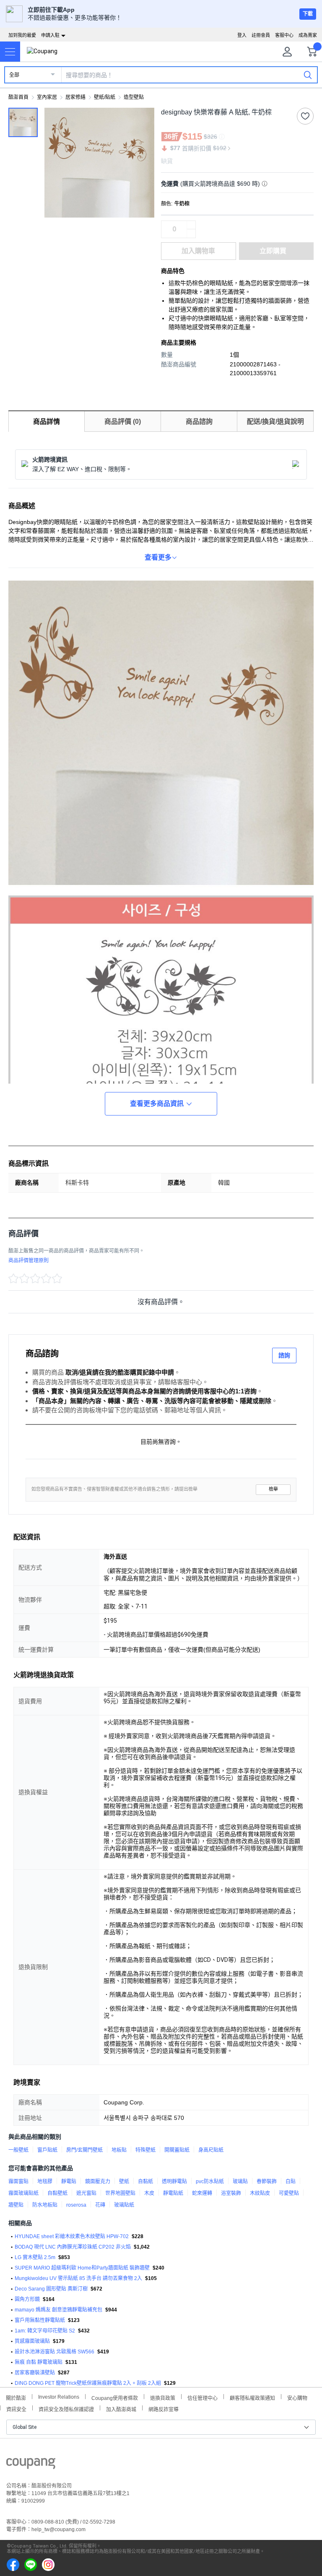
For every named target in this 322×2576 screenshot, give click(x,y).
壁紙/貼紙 (105, 97)
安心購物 (297, 2397)
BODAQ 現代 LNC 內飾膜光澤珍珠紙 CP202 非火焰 (73, 2247)
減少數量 (191, 225)
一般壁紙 (18, 2150)
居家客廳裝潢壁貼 (35, 2373)
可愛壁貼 (289, 2193)
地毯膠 (45, 2182)
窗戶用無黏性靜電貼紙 (40, 2320)
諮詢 (284, 1355)
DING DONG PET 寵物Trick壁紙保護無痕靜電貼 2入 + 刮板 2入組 (88, 2383)
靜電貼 (69, 2182)
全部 (14, 75)
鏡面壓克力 (98, 2182)
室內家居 (47, 97)
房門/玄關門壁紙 (84, 2150)
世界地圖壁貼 (120, 2193)
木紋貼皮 (260, 2193)
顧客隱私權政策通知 (252, 2397)
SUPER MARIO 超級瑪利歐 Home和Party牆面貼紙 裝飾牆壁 (82, 2268)
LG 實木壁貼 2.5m (35, 2257)
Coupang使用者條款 (115, 2397)
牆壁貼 (16, 2205)
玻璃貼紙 (124, 2205)
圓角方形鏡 (27, 2299)
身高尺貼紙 (211, 2150)
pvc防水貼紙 (210, 2182)
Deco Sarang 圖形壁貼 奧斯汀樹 (51, 2289)
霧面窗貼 (18, 2182)
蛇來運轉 (202, 2193)
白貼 (291, 2182)
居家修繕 (75, 97)
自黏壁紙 (57, 2193)
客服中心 (284, 35)
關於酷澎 (16, 2397)
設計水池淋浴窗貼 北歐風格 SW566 (55, 2352)
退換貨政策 (163, 2397)
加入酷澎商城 (121, 2409)
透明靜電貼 (174, 2182)
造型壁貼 (134, 97)
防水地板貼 (45, 2205)
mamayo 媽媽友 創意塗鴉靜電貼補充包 (58, 2310)
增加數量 (191, 233)
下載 (308, 14)
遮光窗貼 (86, 2193)
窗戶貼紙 (47, 2150)
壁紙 (124, 2182)
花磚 (100, 2205)
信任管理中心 (203, 2397)
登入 (242, 35)
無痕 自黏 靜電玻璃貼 (39, 2362)
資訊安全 (16, 2409)
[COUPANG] (31, 2465)
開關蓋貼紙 (177, 2150)
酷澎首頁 (18, 97)
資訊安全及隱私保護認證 (66, 2409)
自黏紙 (145, 2182)
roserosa (76, 2205)
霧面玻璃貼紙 (23, 2193)
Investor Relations (59, 2397)
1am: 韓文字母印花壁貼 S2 (45, 2331)
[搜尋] (308, 75)
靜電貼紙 (173, 2193)
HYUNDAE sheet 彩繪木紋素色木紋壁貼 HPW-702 (72, 2236)
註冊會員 (261, 35)
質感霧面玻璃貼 (32, 2341)
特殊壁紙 (145, 2150)
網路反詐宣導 (164, 2409)
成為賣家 (308, 35)
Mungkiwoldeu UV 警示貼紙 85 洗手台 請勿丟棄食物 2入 (78, 2278)
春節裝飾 (267, 2182)
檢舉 (273, 1489)
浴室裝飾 (231, 2193)
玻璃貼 (240, 2182)
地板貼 (119, 2150)
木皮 (149, 2193)
